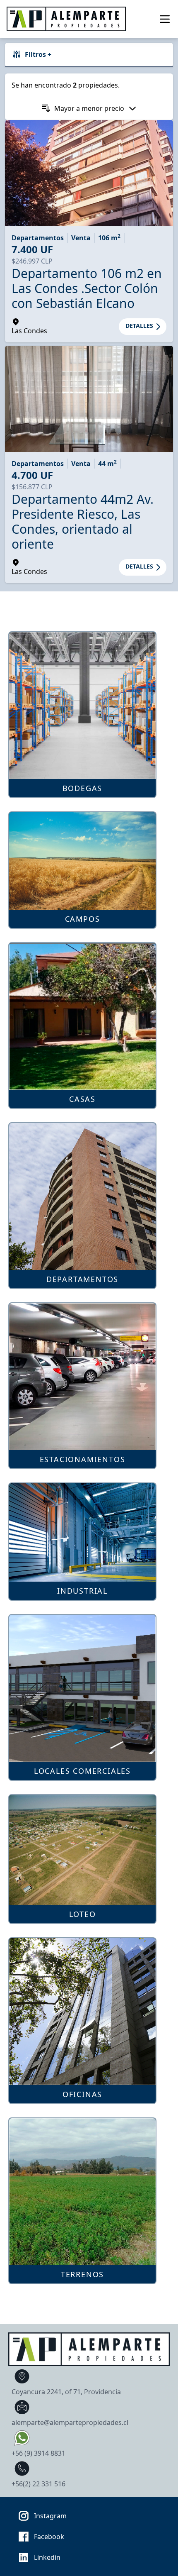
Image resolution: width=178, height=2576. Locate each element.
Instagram (50, 2516)
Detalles (139, 326)
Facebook (49, 2537)
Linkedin (47, 2557)
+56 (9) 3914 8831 (38, 2453)
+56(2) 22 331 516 (38, 2484)
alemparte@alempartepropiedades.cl (70, 2422)
